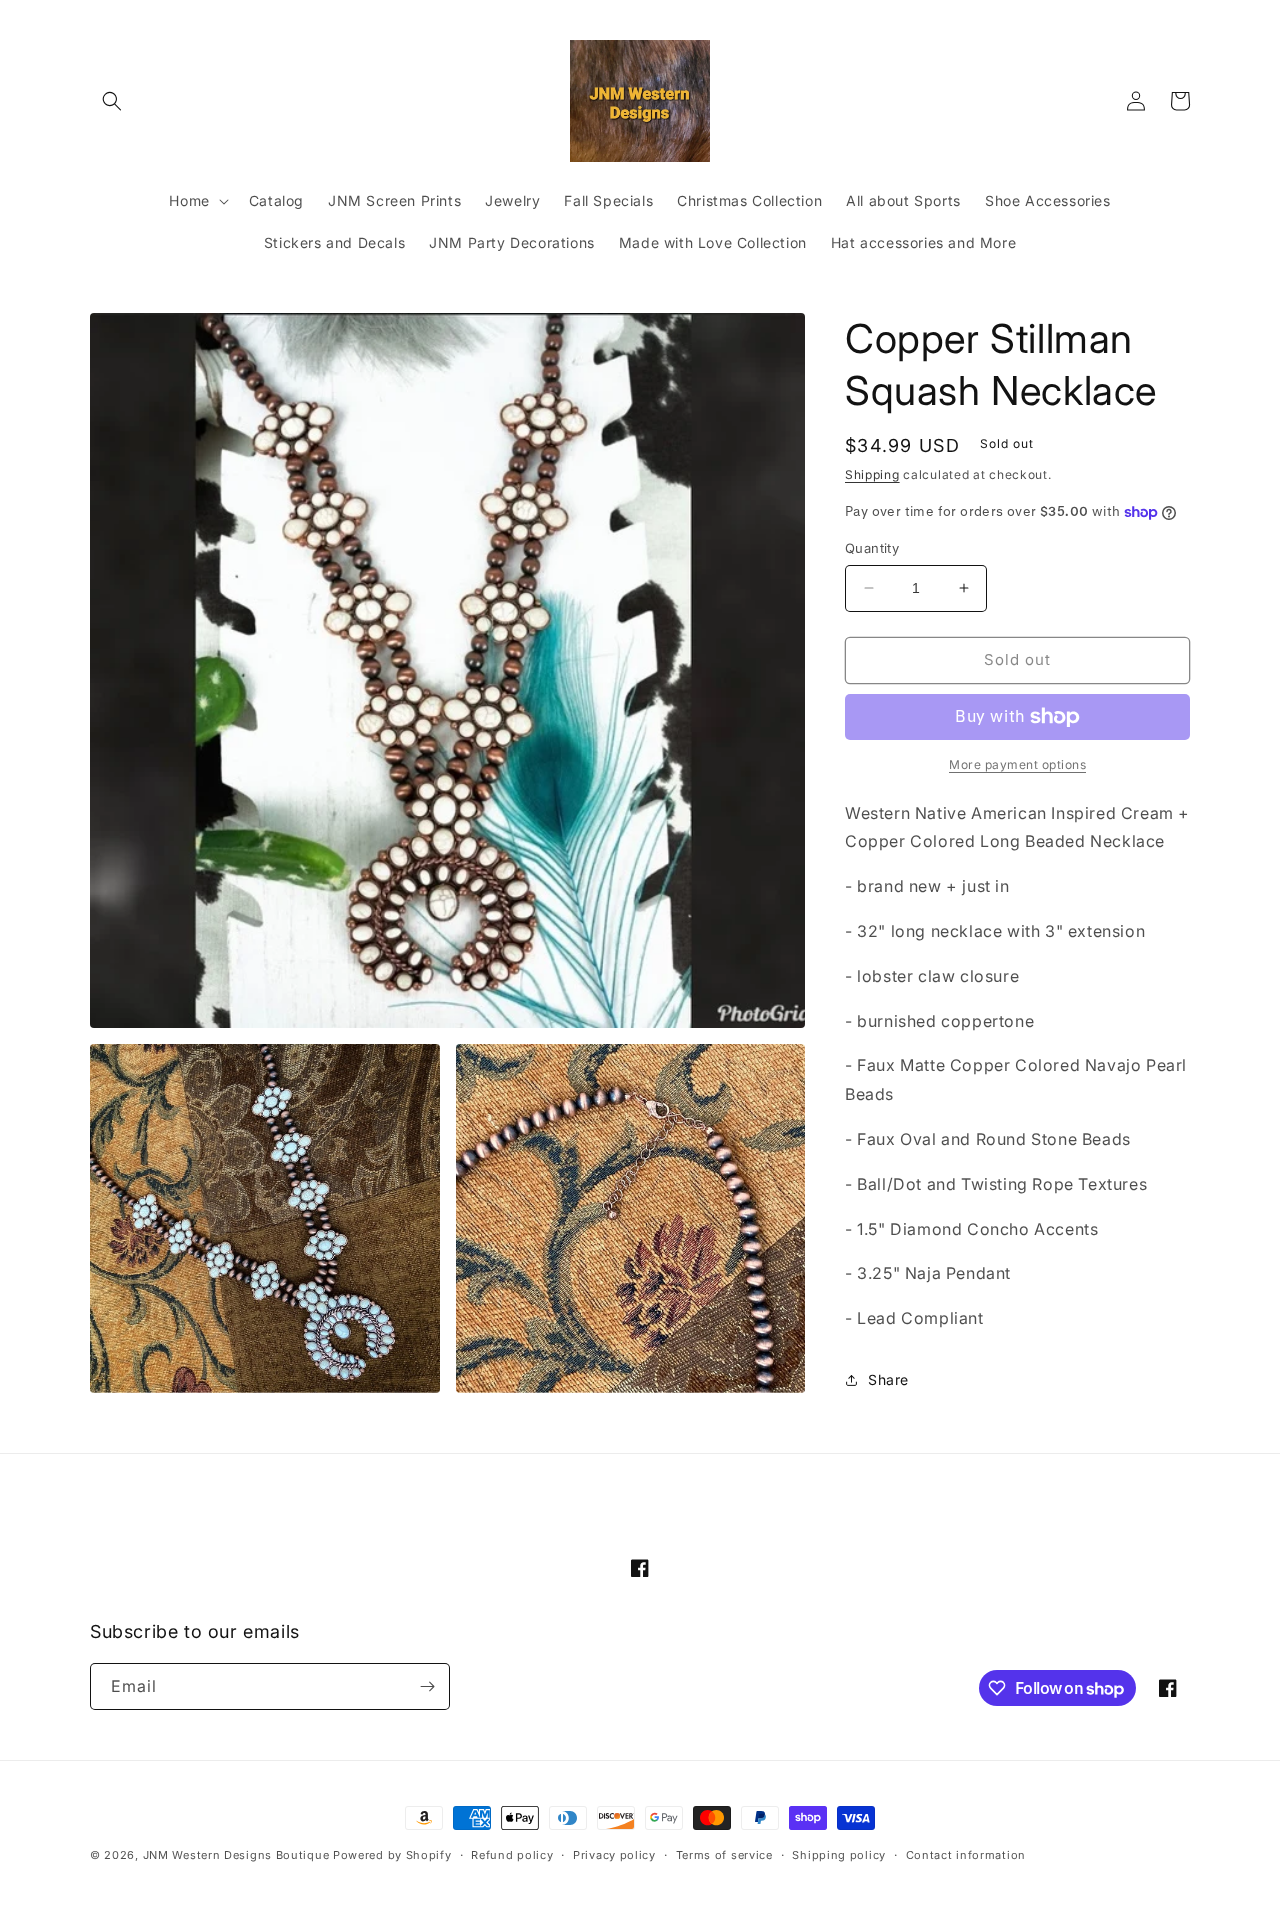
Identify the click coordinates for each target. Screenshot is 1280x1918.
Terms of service (724, 1855)
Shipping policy (839, 1855)
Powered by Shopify (392, 1855)
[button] (112, 101)
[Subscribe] (427, 1686)
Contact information (966, 1855)
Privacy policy (614, 1855)
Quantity (872, 548)
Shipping (872, 474)
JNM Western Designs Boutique (236, 1855)
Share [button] (888, 1379)
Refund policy (512, 1855)
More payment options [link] (1017, 764)
